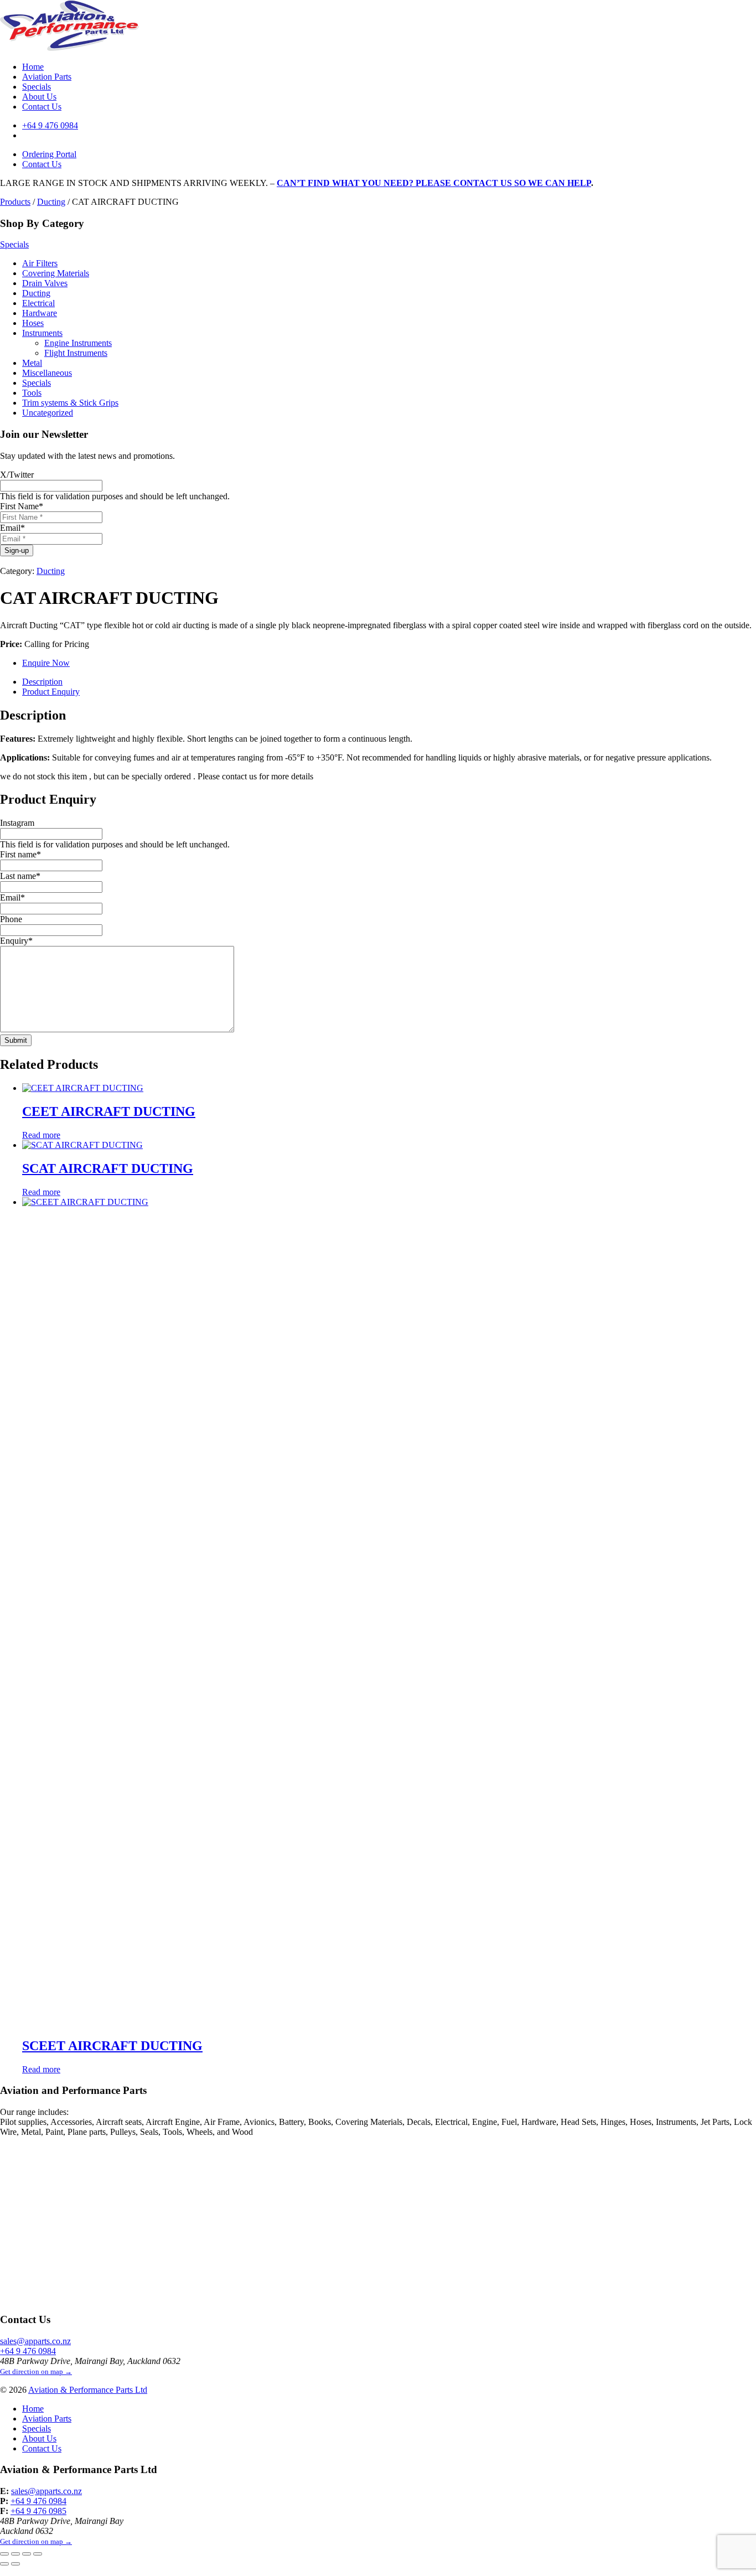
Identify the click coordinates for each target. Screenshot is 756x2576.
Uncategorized (48, 413)
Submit (16, 1040)
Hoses (33, 323)
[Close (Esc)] (38, 2554)
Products (15, 202)
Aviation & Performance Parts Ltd (88, 2390)
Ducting (51, 202)
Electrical (38, 303)
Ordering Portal (49, 154)
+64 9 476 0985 (38, 2511)
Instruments (42, 333)
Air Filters (40, 263)
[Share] (27, 2554)
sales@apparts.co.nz (35, 2341)
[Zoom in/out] (4, 2554)
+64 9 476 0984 (50, 125)
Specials (37, 87)
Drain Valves (45, 283)
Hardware (40, 313)
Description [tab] (42, 682)
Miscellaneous (47, 373)
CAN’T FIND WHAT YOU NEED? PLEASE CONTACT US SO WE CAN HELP (434, 183)
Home (33, 67)
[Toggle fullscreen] (15, 2554)
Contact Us (42, 107)
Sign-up (17, 550)
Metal (32, 363)
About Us (39, 97)
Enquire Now (46, 663)
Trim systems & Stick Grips (70, 403)
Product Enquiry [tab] (51, 692)
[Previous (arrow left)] (4, 2564)
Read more (41, 1135)
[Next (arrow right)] (15, 2564)
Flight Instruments (76, 353)
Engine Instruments (78, 343)
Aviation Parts (47, 77)
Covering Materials (56, 273)
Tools (32, 393)
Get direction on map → (36, 2371)
